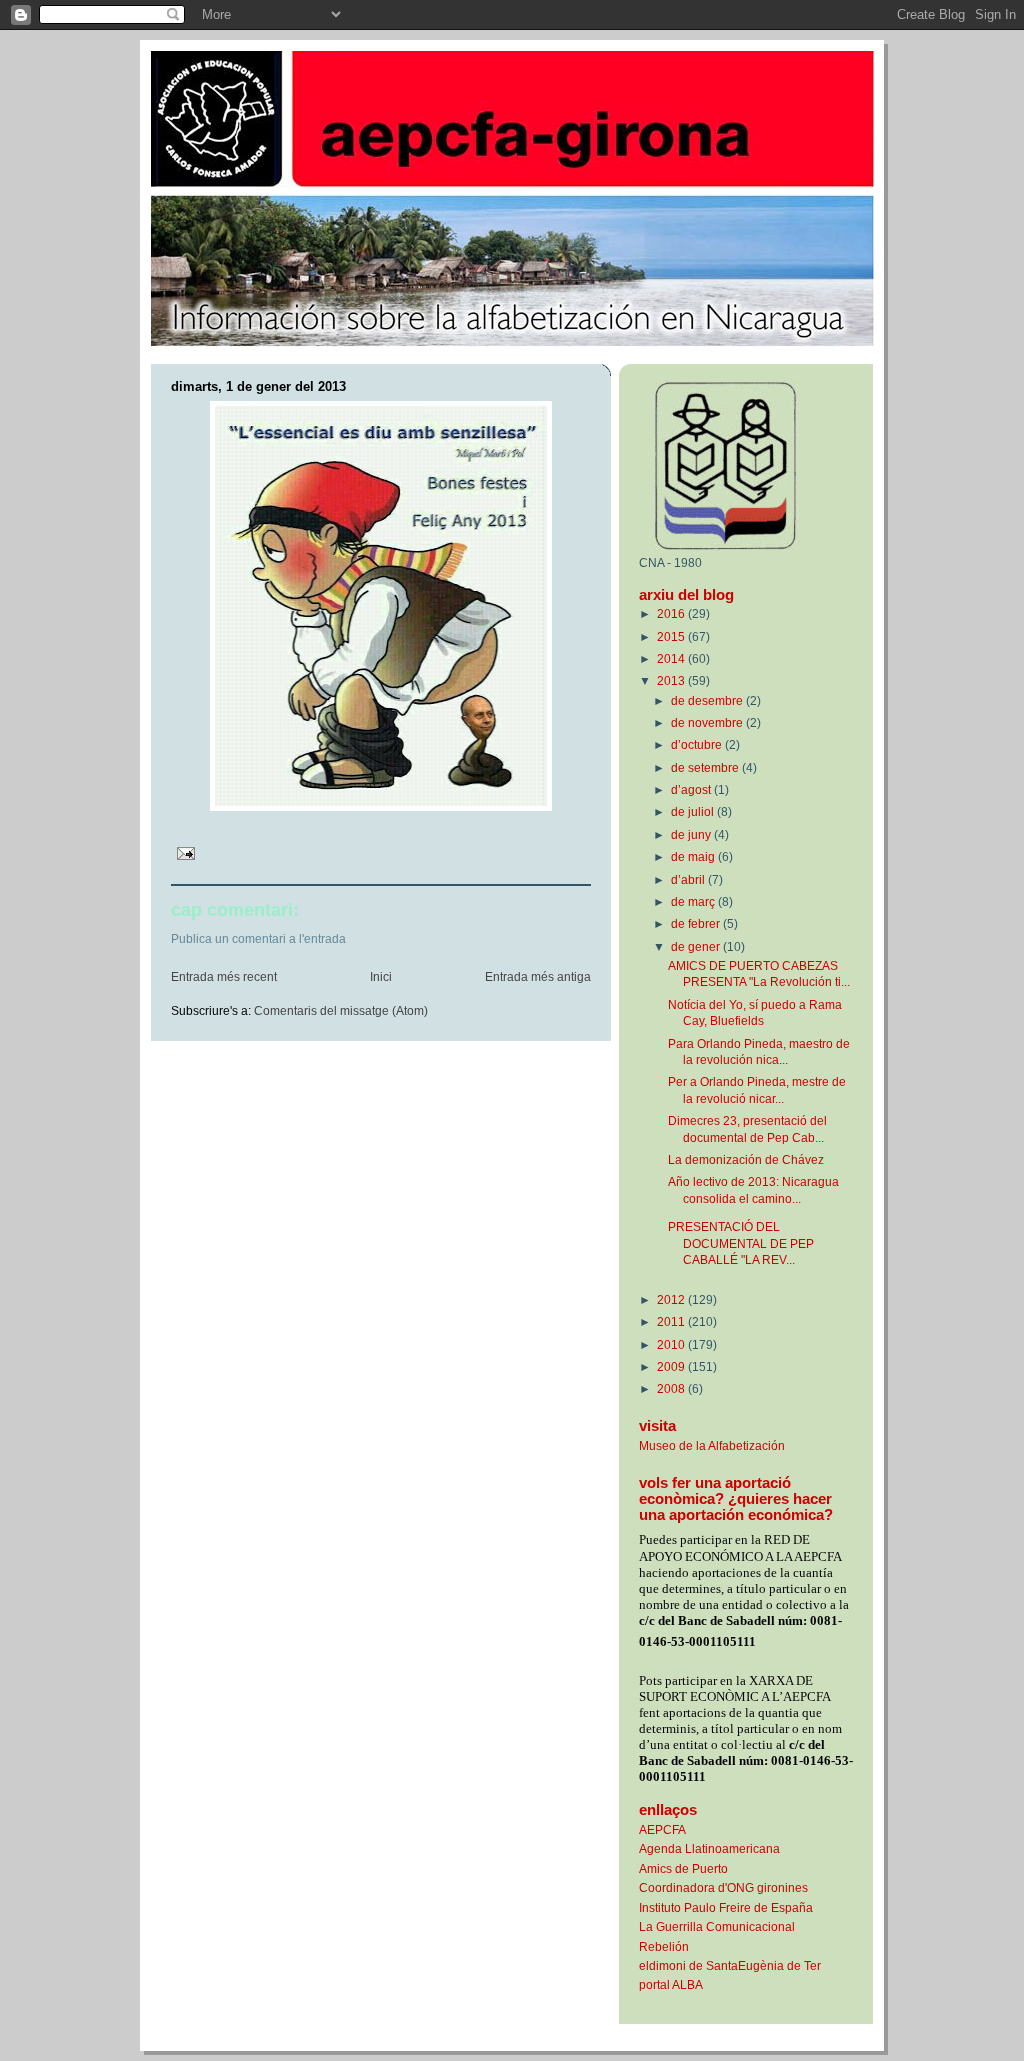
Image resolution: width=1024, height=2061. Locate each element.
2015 (672, 636)
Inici (381, 977)
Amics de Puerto (683, 1868)
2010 (672, 1344)
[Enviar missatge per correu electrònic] (184, 852)
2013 (672, 680)
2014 (672, 658)
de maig (694, 856)
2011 (672, 1321)
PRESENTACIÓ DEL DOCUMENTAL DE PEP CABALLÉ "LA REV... (741, 1243)
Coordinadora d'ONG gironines (723, 1887)
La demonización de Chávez (746, 1159)
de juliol (694, 811)
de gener (697, 946)
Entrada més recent (224, 977)
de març (694, 901)
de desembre (708, 700)
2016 (672, 613)
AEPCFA (662, 1829)
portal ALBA (671, 1984)
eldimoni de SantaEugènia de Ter (730, 1965)
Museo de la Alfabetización (712, 1445)
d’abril (689, 879)
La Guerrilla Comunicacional (717, 1926)
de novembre (708, 722)
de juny (692, 834)
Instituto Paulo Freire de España (726, 1907)
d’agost (692, 789)
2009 (672, 1366)
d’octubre (698, 744)
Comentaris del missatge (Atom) (341, 1011)
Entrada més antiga (538, 977)
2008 (672, 1388)
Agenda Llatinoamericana (709, 1848)
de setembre (706, 767)
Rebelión (664, 1946)
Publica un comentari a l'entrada (258, 939)
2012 (672, 1299)
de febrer (697, 923)
